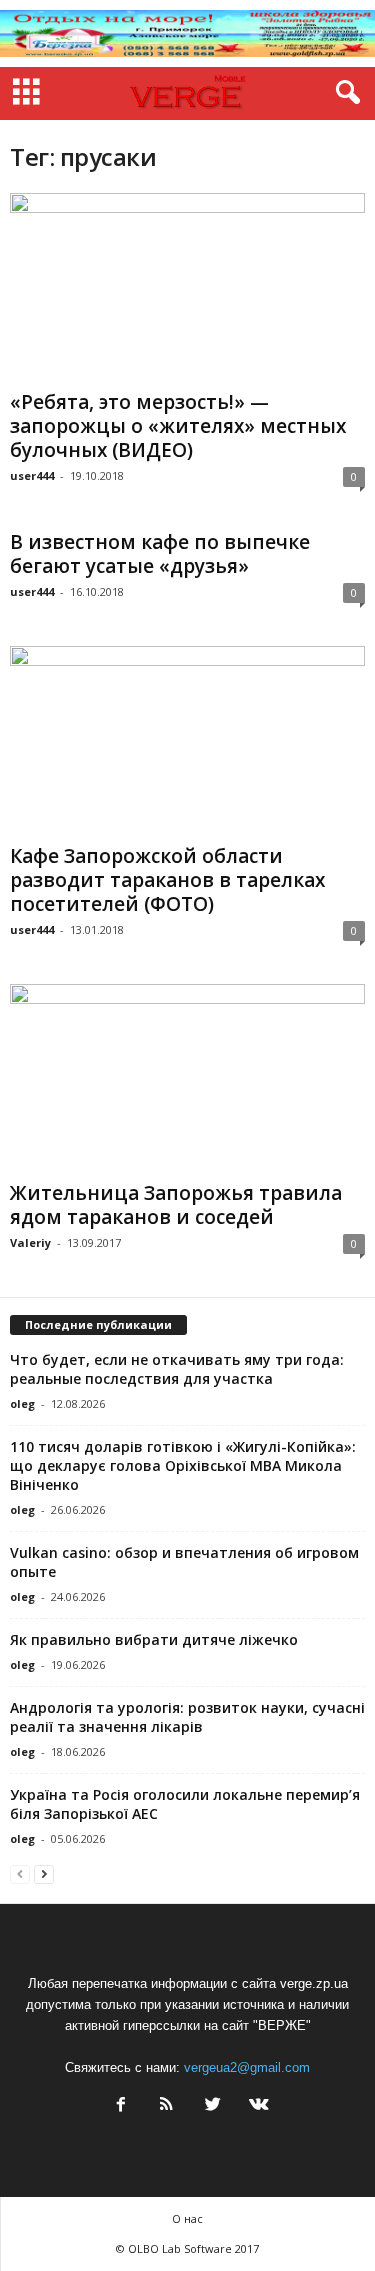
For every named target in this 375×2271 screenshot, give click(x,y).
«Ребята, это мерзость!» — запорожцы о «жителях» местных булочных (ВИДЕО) (178, 426)
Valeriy (30, 1242)
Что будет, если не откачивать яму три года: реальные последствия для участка (177, 1369)
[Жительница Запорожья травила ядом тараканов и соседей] (187, 1078)
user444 (32, 475)
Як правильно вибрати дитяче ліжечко (154, 1639)
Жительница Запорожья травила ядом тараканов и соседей (176, 1205)
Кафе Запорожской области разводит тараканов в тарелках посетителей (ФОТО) (167, 880)
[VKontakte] (257, 2106)
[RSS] (167, 2106)
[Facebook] (121, 2106)
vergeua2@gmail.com (247, 2067)
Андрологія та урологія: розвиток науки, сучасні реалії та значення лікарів (187, 1717)
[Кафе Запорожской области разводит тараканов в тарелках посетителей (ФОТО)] (187, 740)
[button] (344, 93)
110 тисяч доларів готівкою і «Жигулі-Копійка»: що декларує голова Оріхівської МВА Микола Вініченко (183, 1465)
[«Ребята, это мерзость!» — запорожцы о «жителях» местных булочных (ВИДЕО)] (187, 287)
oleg (22, 1403)
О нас (187, 2218)
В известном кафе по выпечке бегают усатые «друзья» (160, 554)
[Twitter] (213, 2106)
